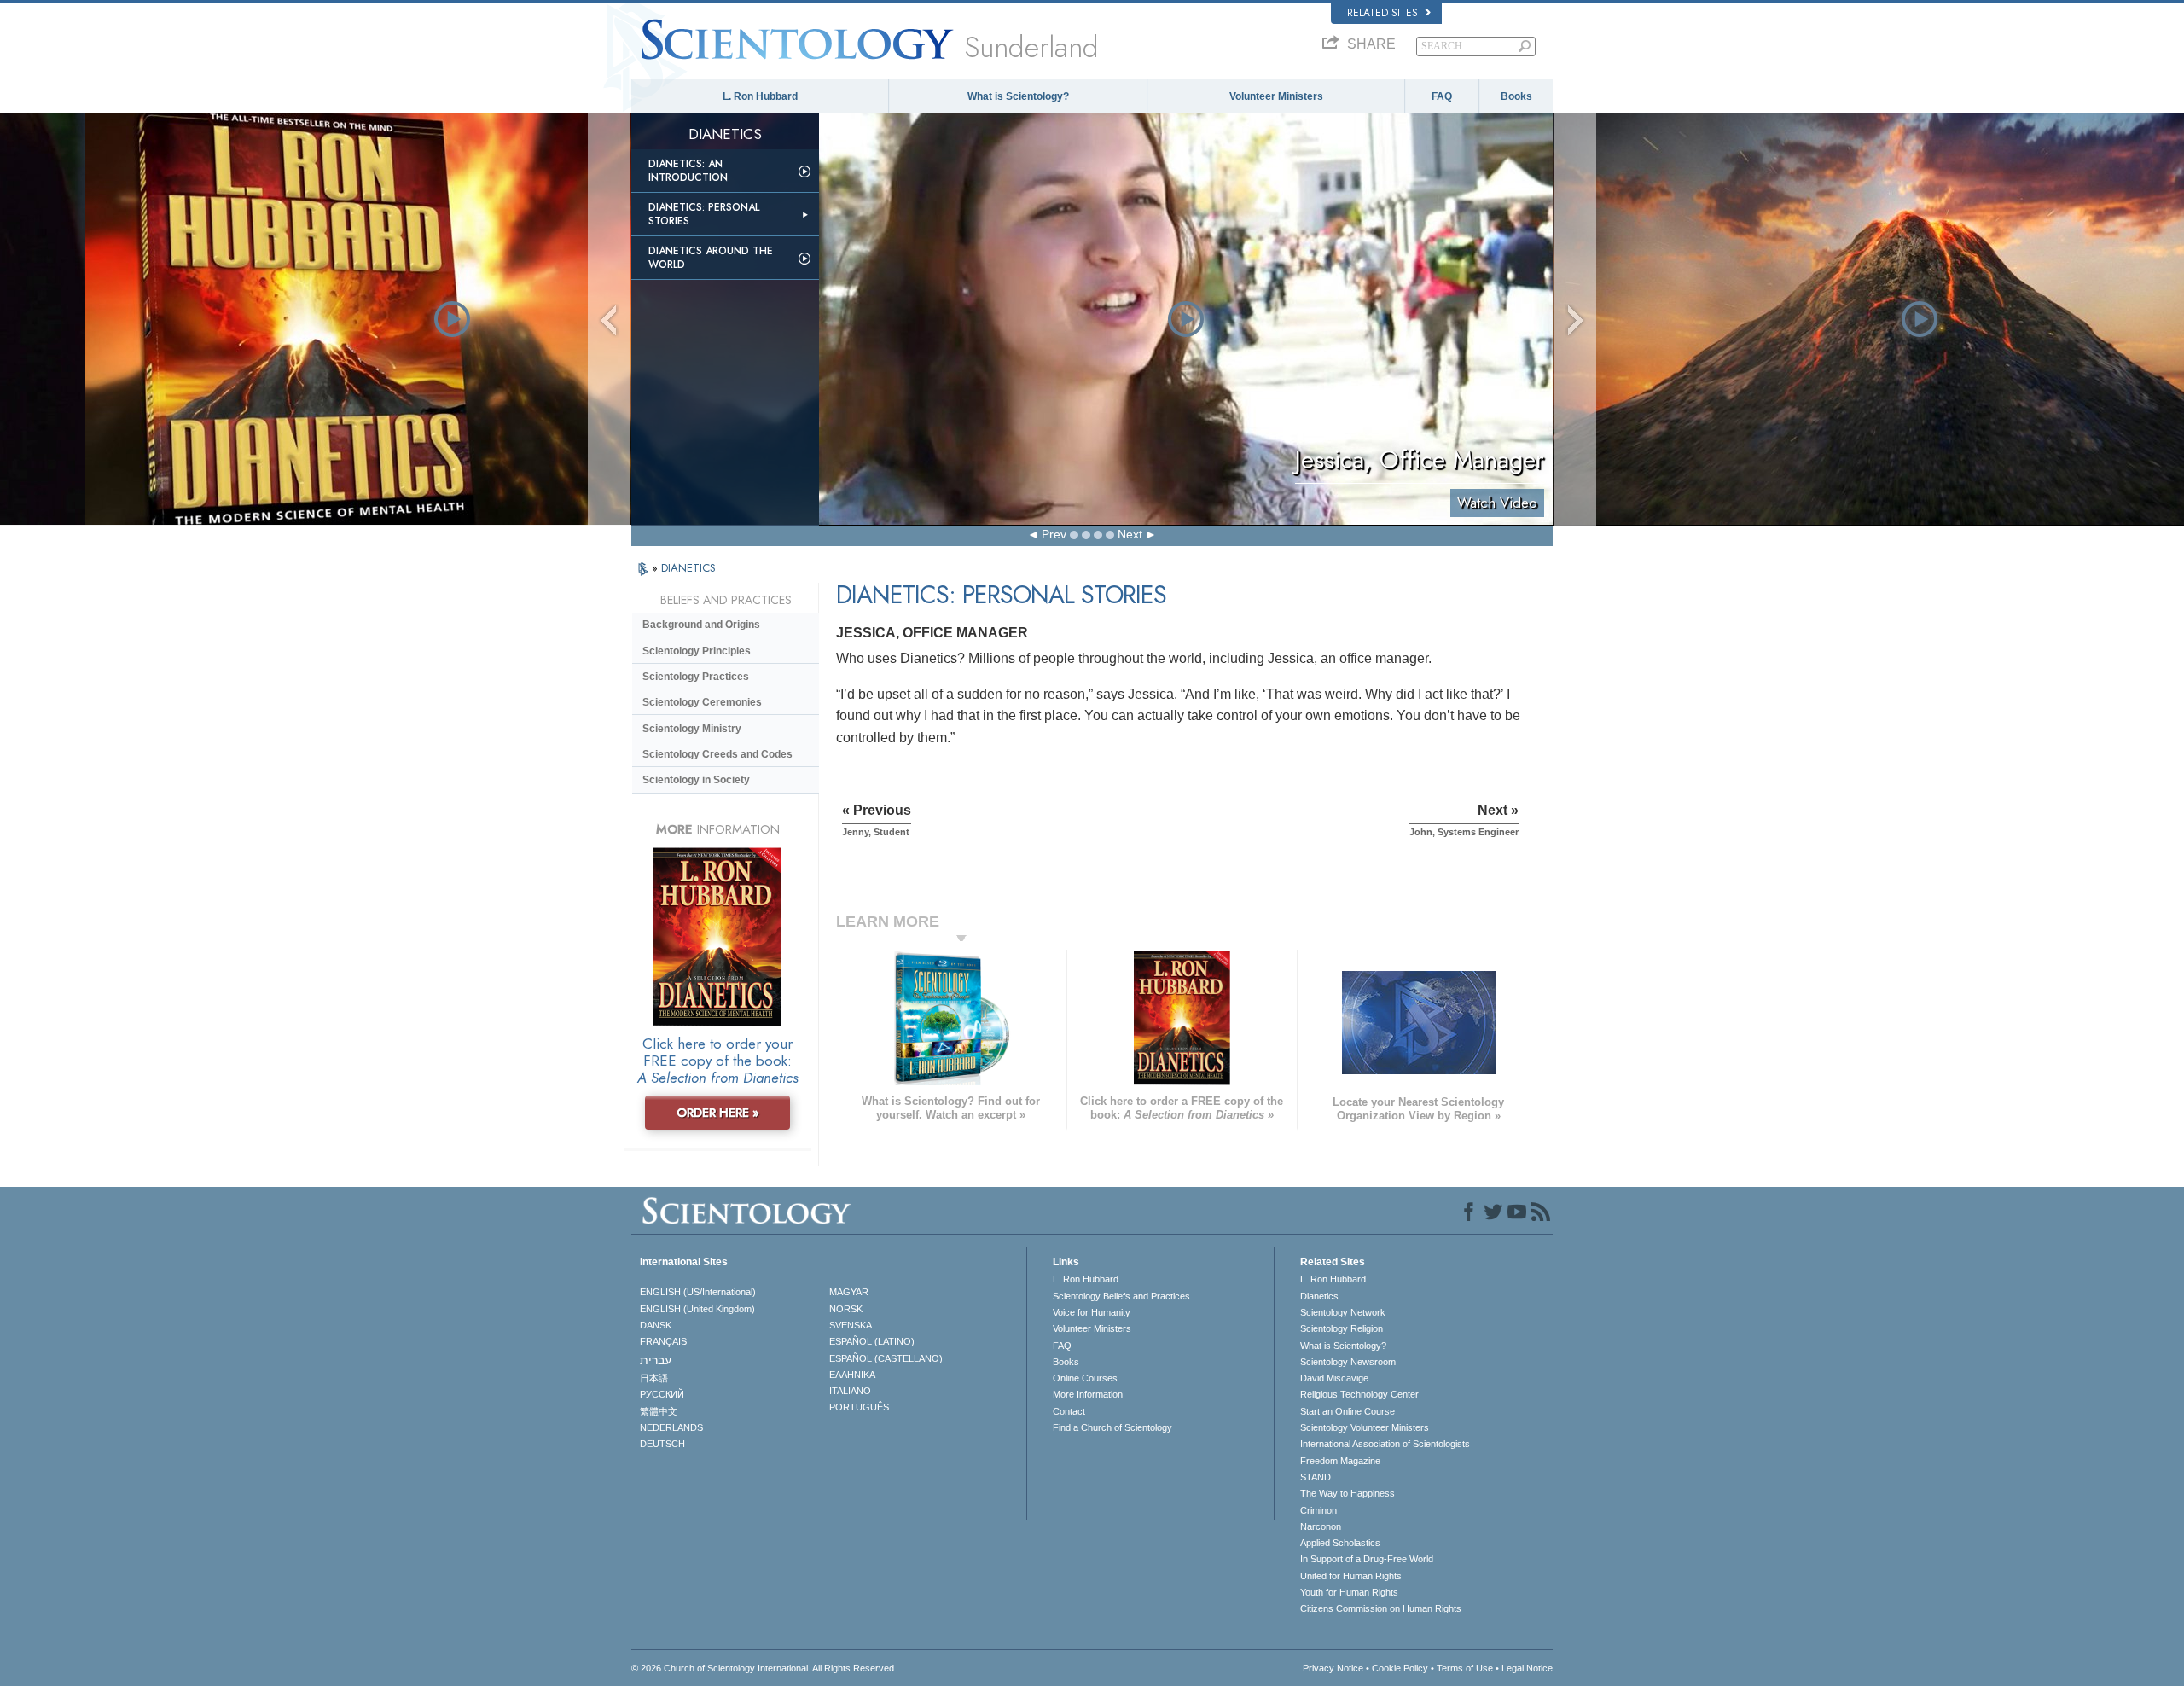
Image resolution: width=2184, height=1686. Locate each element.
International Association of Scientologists (1385, 1444)
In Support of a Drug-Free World (1367, 1559)
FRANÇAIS (663, 1341)
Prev (1054, 534)
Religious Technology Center (1359, 1394)
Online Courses (1085, 1378)
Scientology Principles (697, 651)
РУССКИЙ (662, 1394)
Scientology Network (1343, 1312)
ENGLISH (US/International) (698, 1292)
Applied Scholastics (1340, 1543)
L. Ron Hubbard (760, 96)
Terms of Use (1465, 1668)
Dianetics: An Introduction (688, 171)
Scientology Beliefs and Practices (1121, 1296)
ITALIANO (850, 1391)
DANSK (656, 1325)
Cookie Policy (1400, 1668)
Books (1516, 96)
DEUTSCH (662, 1444)
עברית (656, 1360)
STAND (1316, 1477)
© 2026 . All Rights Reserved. (764, 1668)
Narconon (1321, 1526)
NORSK (846, 1309)
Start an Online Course (1348, 1411)
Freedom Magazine (1340, 1461)
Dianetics (1319, 1296)
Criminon (1319, 1510)
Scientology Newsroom (1348, 1362)
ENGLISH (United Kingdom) (697, 1309)
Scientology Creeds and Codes (717, 754)
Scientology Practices (696, 677)
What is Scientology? (1018, 96)
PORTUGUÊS (859, 1407)
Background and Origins (701, 625)
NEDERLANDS (671, 1427)
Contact (1069, 1411)
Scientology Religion (1342, 1328)
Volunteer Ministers (1276, 96)
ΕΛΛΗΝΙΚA (852, 1375)
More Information (1088, 1394)
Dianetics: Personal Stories (704, 214)
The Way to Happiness (1348, 1493)
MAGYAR (849, 1292)
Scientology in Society (696, 780)
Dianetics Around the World (711, 258)
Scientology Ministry (692, 729)
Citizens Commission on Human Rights (1381, 1608)
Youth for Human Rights (1349, 1592)
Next (1130, 534)
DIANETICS (688, 568)
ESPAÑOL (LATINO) (872, 1341)
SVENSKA (851, 1325)
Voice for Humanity (1092, 1312)
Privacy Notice (1333, 1668)
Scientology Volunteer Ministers (1365, 1427)
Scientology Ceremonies (702, 702)
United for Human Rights (1351, 1576)
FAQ (1442, 96)
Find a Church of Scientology (1112, 1427)
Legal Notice (1527, 1668)
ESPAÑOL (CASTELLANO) (886, 1358)
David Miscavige (1334, 1378)
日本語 (654, 1378)
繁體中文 (659, 1411)
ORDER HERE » (718, 1113)
